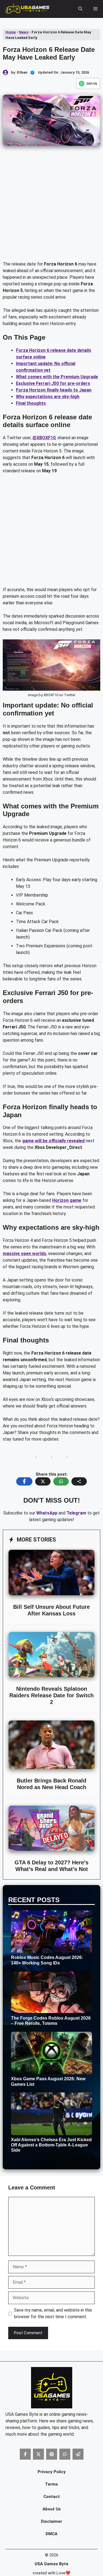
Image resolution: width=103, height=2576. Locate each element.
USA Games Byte (51, 2564)
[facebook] (25, 2454)
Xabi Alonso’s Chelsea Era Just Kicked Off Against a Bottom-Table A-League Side (51, 2145)
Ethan (22, 72)
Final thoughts (31, 403)
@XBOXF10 (44, 438)
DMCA (51, 2534)
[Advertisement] (51, 207)
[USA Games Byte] (27, 9)
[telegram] (78, 2454)
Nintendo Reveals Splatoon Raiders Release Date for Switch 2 (51, 1695)
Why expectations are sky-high (48, 397)
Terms (51, 2484)
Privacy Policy (52, 2472)
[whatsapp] (65, 2454)
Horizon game (67, 1200)
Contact (52, 2497)
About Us (52, 2509)
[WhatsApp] (88, 84)
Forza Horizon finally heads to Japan (54, 390)
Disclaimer (51, 2521)
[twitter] (38, 2454)
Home (11, 32)
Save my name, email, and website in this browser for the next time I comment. (53, 2313)
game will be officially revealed (53, 1141)
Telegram (76, 1513)
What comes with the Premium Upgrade (57, 377)
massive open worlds (24, 1254)
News (24, 32)
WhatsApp (47, 1513)
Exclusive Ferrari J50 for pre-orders (53, 383)
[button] (80, 9)
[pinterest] (52, 2454)
